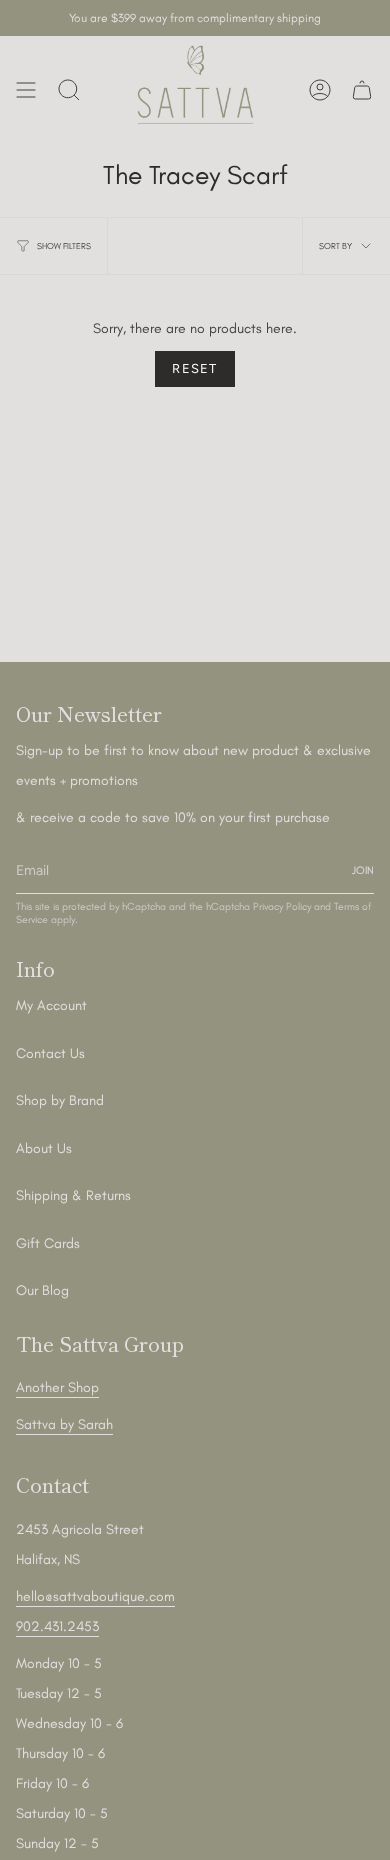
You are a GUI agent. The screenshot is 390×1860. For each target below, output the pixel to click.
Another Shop (57, 1387)
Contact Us (50, 1053)
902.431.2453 (57, 1626)
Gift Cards (48, 1243)
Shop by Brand (60, 1100)
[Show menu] (26, 90)
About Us (44, 1148)
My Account (51, 1005)
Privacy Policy (282, 906)
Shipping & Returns (73, 1195)
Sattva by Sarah (64, 1424)
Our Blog (42, 1290)
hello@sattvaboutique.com (95, 1596)
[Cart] (362, 90)
